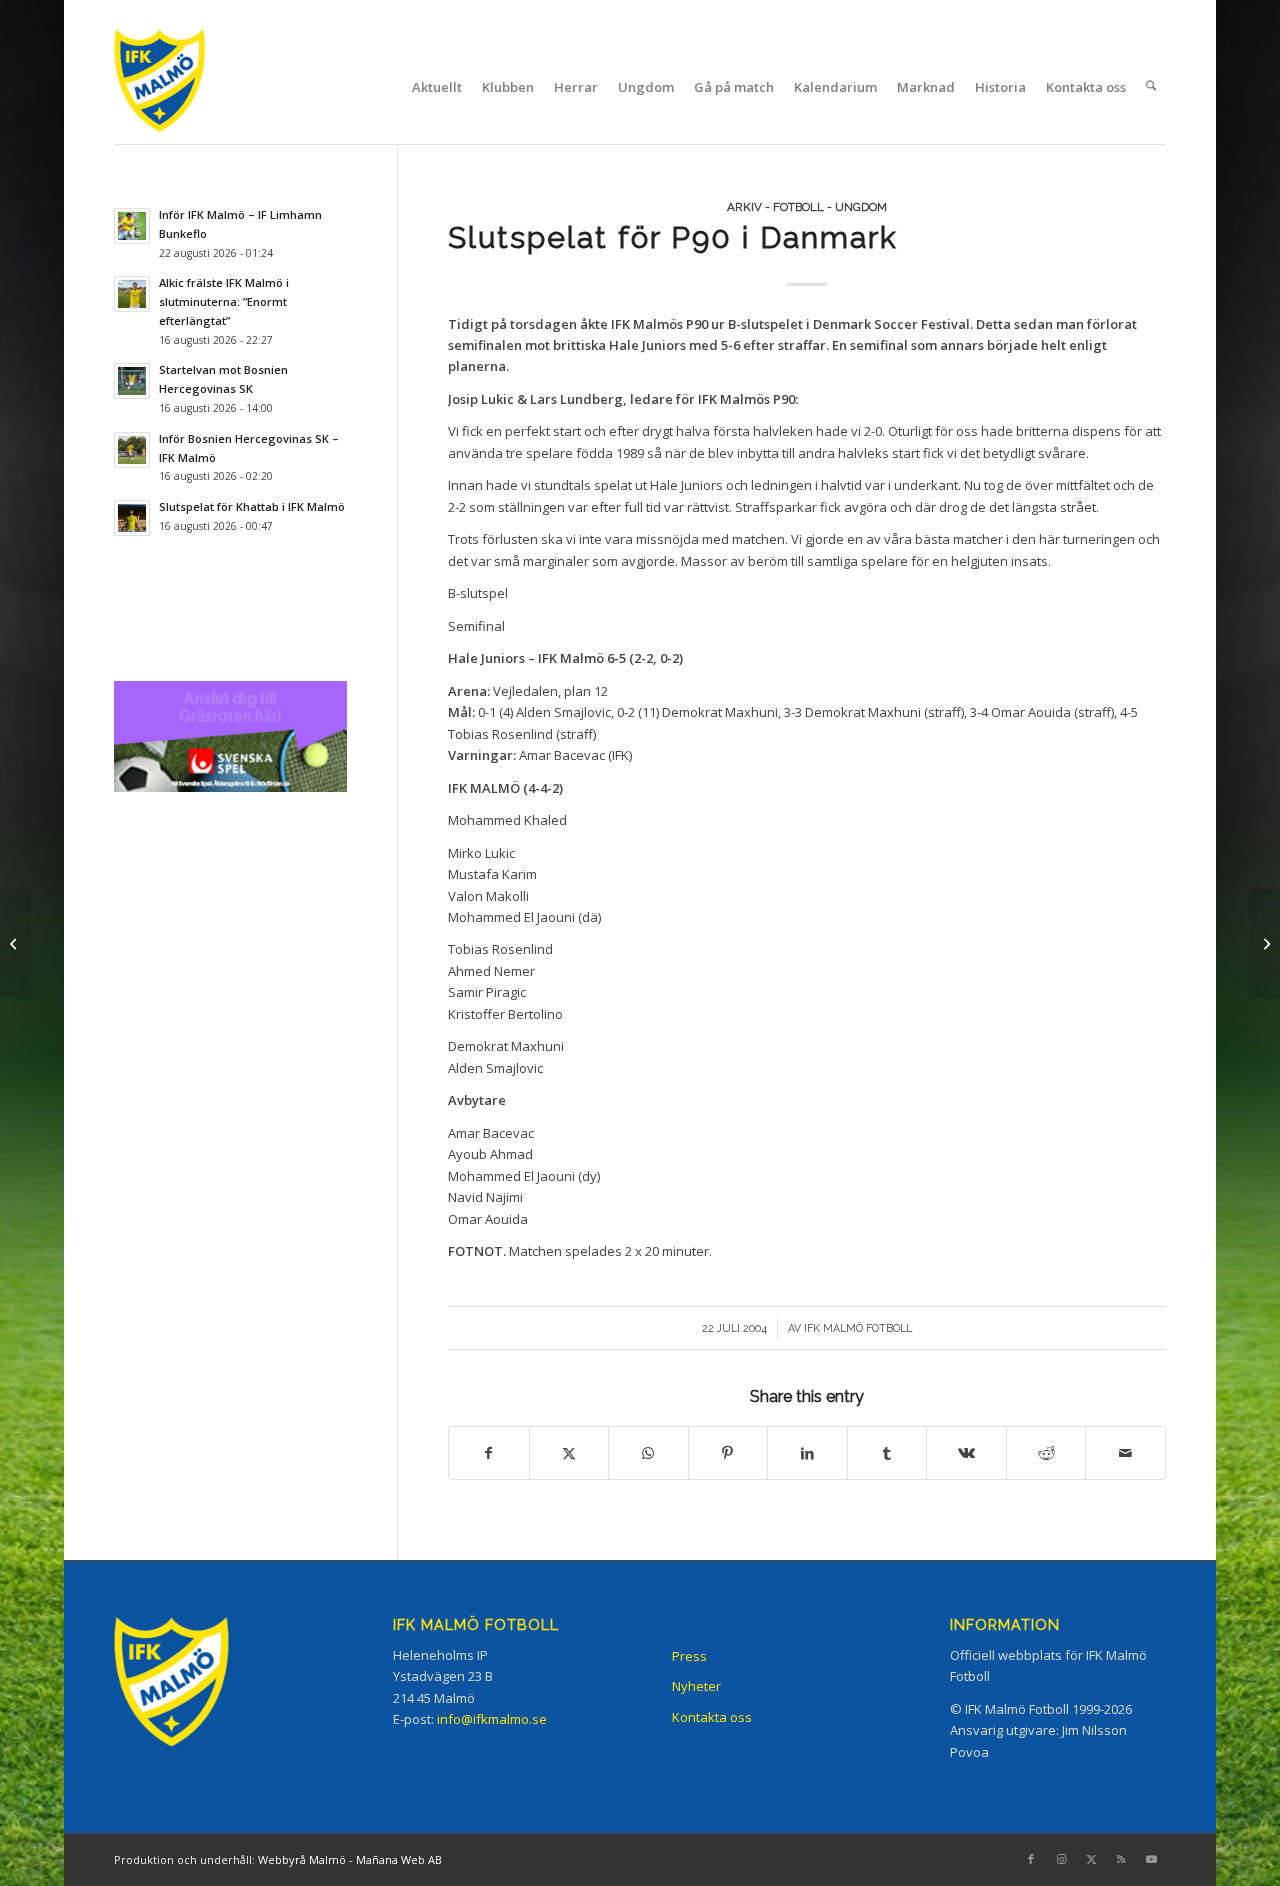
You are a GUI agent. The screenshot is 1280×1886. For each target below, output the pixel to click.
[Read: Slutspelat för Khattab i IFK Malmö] (132, 518)
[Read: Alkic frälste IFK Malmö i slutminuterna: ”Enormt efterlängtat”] (132, 294)
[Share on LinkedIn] (807, 1453)
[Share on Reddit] (1046, 1453)
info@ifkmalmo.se (492, 1719)
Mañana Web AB (399, 1859)
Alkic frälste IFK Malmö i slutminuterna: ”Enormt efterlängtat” (224, 301)
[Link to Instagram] (1061, 1859)
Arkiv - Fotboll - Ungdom (807, 207)
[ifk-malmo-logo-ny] (185, 86)
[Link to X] (1091, 1859)
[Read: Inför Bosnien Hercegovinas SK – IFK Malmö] (132, 450)
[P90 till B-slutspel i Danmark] (15, 943)
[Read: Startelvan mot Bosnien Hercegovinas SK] (132, 381)
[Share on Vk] (966, 1453)
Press (689, 1656)
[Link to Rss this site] (1121, 1859)
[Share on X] (569, 1453)
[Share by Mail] (1125, 1453)
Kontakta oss (712, 1717)
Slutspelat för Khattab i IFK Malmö (252, 506)
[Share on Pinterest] (728, 1453)
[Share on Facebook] (489, 1453)
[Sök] (1151, 87)
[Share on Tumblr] (887, 1453)
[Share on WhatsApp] (648, 1453)
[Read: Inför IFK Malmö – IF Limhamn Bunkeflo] (132, 226)
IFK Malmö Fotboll (858, 1328)
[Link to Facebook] (1031, 1859)
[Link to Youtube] (1151, 1859)
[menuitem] (437, 87)
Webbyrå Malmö (302, 1859)
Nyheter (696, 1686)
